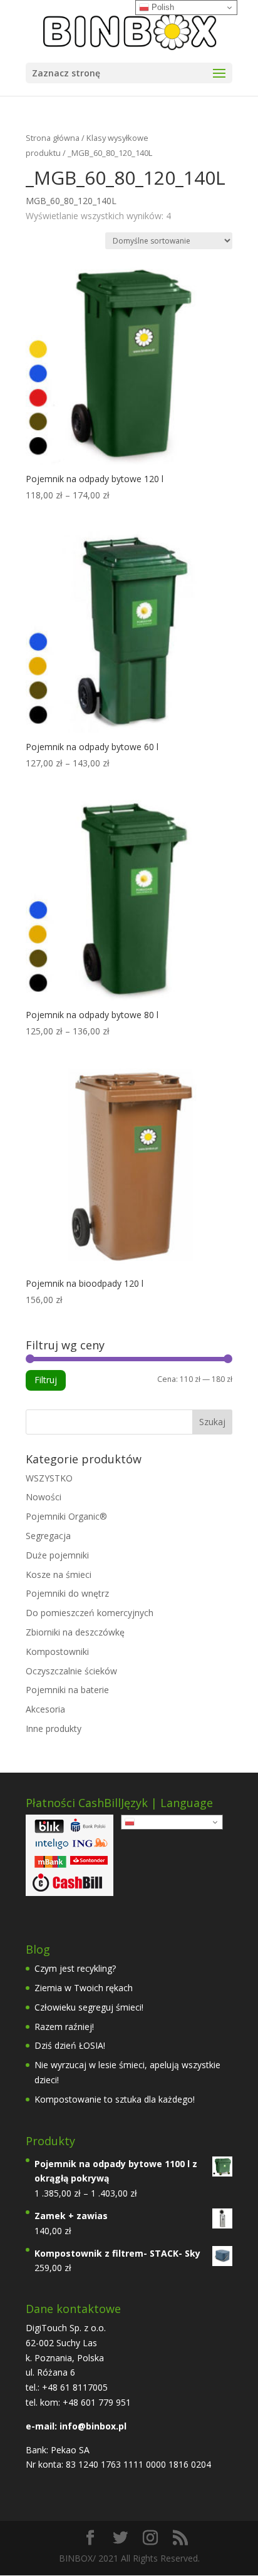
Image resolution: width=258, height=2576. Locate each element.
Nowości (44, 1497)
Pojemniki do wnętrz (67, 1593)
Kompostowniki (57, 1651)
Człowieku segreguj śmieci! (89, 2007)
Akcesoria (45, 1709)
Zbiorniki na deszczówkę (75, 1632)
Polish (147, 1822)
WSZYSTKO (49, 1478)
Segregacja (48, 1536)
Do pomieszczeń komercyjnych (90, 1613)
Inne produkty (54, 1728)
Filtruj (46, 1380)
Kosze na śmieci (59, 1574)
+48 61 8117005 (74, 2387)
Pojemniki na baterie (67, 1690)
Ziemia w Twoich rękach (84, 1988)
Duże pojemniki (57, 1555)
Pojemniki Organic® (66, 1516)
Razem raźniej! (64, 2027)
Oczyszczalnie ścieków (71, 1671)
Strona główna (53, 138)
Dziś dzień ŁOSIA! (70, 2045)
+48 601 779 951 (97, 2402)
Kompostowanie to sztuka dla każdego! (115, 2099)
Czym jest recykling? (75, 1968)
